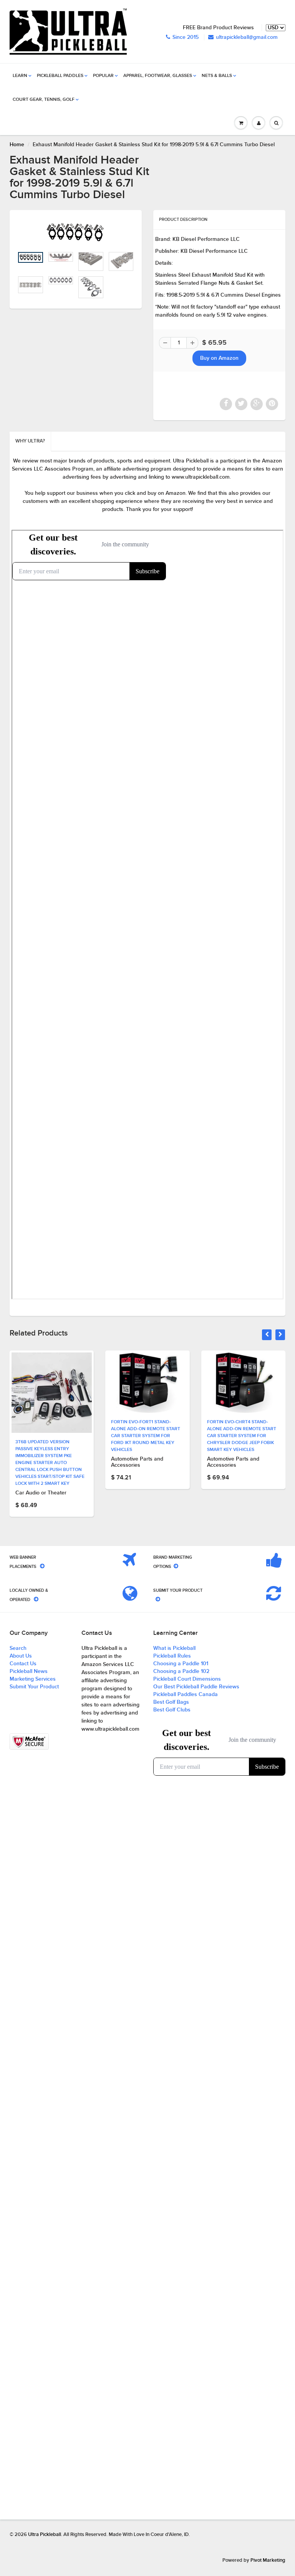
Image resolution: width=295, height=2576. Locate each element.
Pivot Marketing (268, 2560)
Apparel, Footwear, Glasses (158, 76)
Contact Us (23, 1664)
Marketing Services (33, 1679)
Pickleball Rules (172, 1656)
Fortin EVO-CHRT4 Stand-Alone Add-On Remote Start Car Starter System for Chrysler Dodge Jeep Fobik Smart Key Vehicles (242, 1436)
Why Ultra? (30, 441)
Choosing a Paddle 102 (181, 1671)
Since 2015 (186, 37)
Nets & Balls (217, 76)
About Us (21, 1656)
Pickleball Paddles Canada (186, 1695)
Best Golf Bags (171, 1702)
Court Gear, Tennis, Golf (44, 100)
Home (17, 145)
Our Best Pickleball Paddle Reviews (196, 1687)
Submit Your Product (34, 1687)
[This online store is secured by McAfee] (29, 1742)
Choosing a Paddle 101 (181, 1664)
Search (18, 1648)
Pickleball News (29, 1671)
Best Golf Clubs (172, 1710)
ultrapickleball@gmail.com (247, 37)
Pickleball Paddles (60, 76)
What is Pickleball (174, 1648)
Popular (103, 76)
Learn (20, 76)
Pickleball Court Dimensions (187, 1679)
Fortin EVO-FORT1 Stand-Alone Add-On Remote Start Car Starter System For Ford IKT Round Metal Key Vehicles (146, 1436)
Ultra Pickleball (45, 2535)
